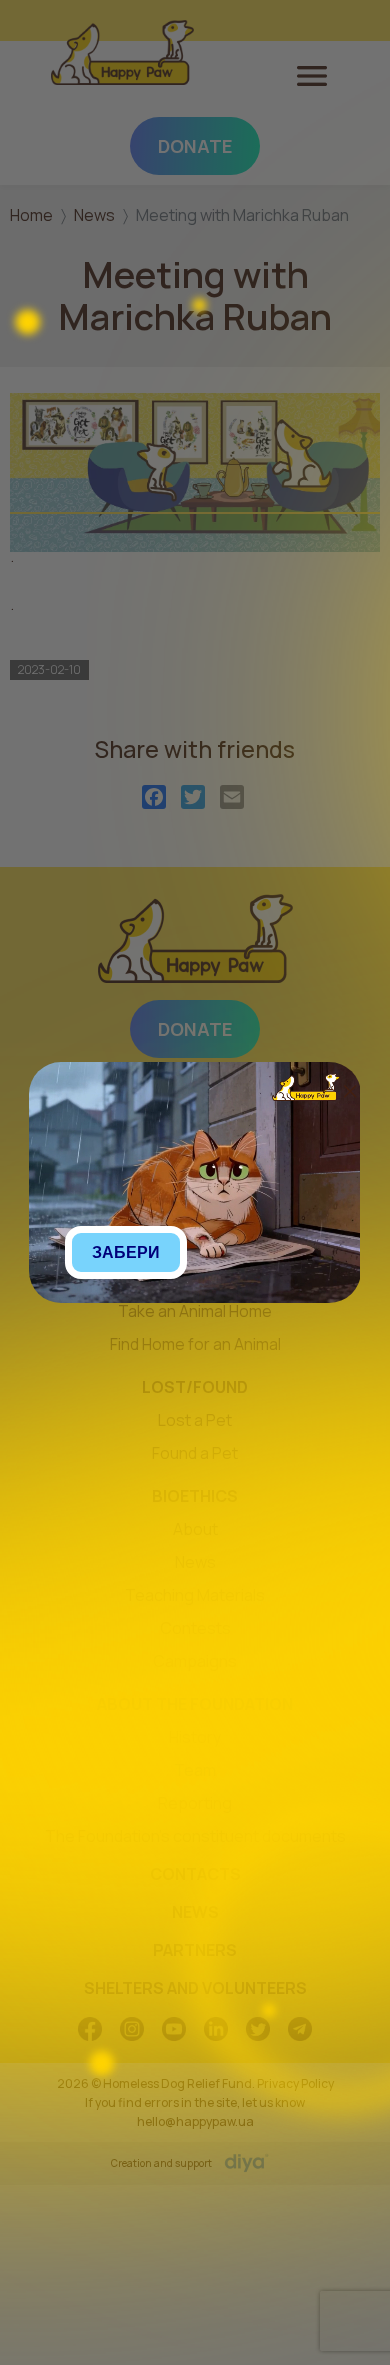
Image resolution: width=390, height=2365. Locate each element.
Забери (126, 1252)
